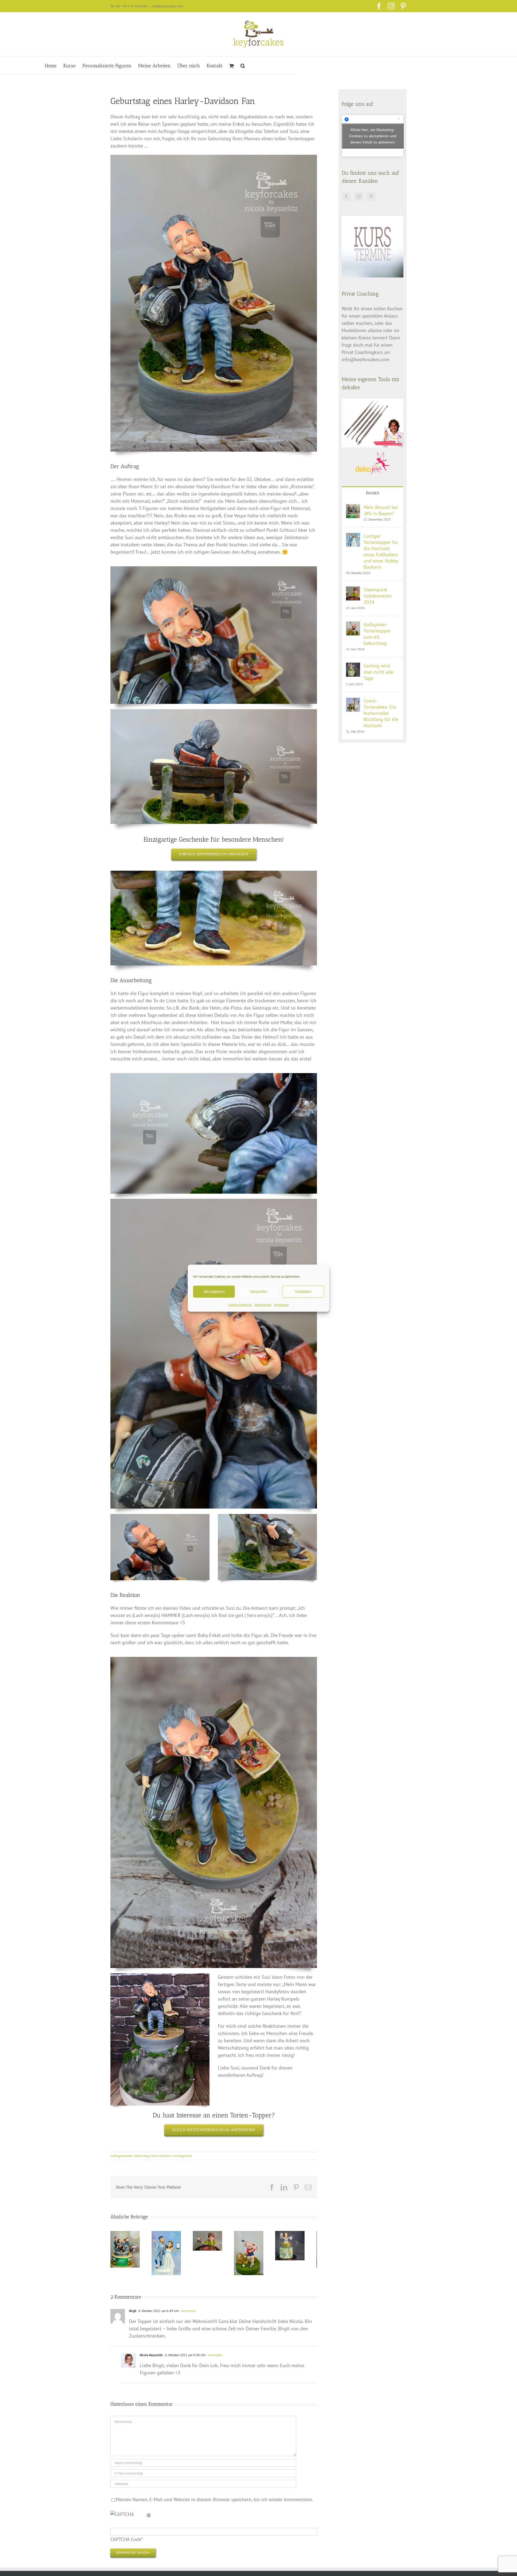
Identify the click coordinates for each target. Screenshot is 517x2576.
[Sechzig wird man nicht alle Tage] (353, 666)
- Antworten (187, 2314)
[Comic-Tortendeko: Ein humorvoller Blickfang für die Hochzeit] (353, 701)
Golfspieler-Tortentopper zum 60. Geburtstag (377, 634)
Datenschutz (263, 1304)
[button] (243, 65)
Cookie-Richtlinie (240, 1304)
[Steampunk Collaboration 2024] (353, 590)
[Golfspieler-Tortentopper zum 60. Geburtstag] (353, 625)
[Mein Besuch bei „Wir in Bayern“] (353, 508)
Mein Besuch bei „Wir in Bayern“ (381, 510)
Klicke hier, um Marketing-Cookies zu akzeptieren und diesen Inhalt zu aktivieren (373, 136)
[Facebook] (346, 196)
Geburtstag (142, 2156)
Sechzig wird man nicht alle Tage (378, 672)
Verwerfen (258, 1291)
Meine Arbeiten (161, 2156)
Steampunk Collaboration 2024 (378, 596)
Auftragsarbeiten (122, 2156)
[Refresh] (149, 2518)
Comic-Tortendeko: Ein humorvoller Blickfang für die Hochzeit (381, 713)
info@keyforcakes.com (167, 6)
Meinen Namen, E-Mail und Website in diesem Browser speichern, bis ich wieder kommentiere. (214, 2503)
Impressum (282, 1304)
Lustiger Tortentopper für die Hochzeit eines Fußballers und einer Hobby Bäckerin (381, 551)
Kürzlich (373, 493)
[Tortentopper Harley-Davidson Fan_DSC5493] (214, 1201)
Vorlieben (303, 1291)
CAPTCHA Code (126, 2543)
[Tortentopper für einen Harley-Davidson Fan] (214, 157)
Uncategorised (182, 2156)
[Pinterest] (371, 196)
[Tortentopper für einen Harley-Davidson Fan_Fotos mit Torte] (160, 1976)
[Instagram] (359, 196)
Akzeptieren (214, 1291)
